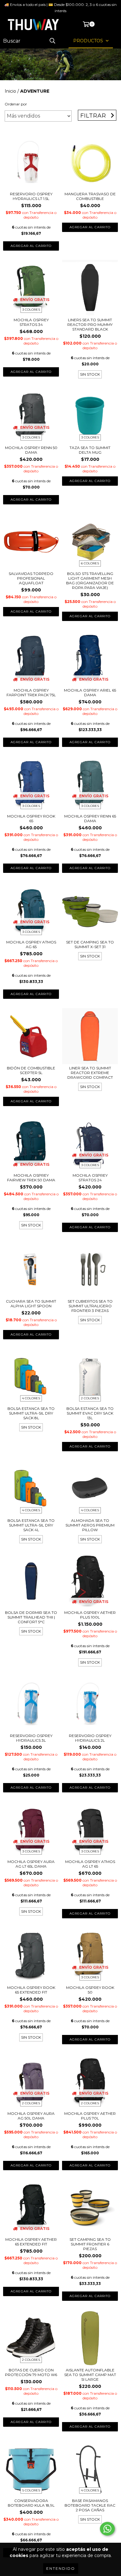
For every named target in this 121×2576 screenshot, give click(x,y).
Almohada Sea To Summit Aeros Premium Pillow (90, 1525)
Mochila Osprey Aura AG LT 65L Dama (31, 1864)
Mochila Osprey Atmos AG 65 (31, 944)
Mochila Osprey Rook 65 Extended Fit (31, 1990)
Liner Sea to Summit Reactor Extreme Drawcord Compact (90, 1073)
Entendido (61, 2568)
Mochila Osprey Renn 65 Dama (90, 818)
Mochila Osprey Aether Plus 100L (90, 1615)
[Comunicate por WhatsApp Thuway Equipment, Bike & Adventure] (107, 2529)
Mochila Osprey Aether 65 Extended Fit (31, 2242)
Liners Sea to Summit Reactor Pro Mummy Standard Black (90, 324)
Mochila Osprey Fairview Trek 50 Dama (31, 1178)
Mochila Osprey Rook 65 (31, 818)
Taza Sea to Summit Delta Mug (90, 450)
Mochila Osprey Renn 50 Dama (31, 450)
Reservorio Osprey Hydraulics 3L (31, 1738)
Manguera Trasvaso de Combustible (90, 196)
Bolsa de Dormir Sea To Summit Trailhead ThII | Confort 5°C (31, 1617)
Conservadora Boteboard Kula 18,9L (31, 2503)
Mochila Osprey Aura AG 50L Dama (31, 2116)
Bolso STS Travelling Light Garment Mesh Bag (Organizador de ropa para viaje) (90, 581)
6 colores (90, 563)
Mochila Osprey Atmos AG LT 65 (90, 1864)
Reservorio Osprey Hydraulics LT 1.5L (31, 196)
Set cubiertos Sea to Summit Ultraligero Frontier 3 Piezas (90, 1306)
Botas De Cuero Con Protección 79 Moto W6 (31, 2372)
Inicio (10, 91)
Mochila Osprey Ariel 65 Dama (90, 693)
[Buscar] (52, 41)
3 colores (31, 310)
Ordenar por (16, 104)
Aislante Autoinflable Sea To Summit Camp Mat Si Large (90, 2375)
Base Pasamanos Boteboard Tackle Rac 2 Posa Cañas (90, 2505)
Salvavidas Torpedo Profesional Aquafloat (31, 578)
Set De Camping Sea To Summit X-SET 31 (90, 944)
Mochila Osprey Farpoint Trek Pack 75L (31, 693)
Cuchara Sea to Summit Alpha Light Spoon (31, 1304)
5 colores (31, 2490)
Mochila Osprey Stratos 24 (90, 1178)
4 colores (31, 1398)
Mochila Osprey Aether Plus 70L (90, 2116)
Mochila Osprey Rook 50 (90, 1990)
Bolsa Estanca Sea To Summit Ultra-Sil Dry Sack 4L (31, 1525)
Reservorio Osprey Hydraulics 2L (90, 1738)
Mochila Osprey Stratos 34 (31, 322)
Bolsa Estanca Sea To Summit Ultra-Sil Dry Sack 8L (31, 1413)
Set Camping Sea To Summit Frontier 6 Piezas (90, 2244)
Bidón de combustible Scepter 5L (31, 1070)
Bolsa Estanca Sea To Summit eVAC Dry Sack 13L (90, 1413)
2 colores (90, 1398)
